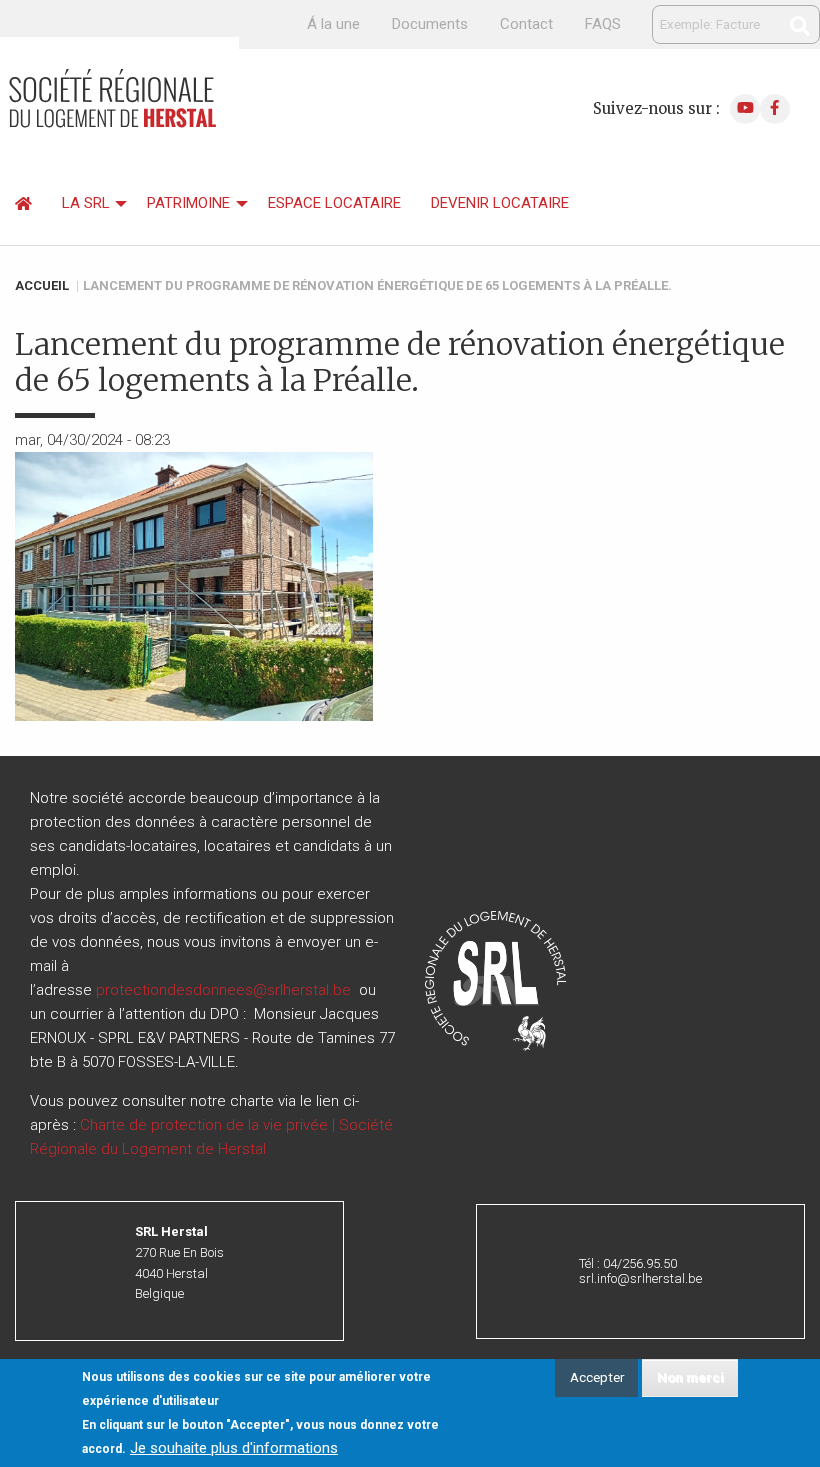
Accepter (597, 1377)
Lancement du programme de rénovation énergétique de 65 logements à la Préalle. (377, 285)
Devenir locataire (500, 203)
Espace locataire (334, 203)
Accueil (42, 285)
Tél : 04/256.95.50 (628, 1263)
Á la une (333, 24)
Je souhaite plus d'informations (234, 1448)
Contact (526, 24)
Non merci (690, 1377)
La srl (86, 203)
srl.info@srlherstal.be (640, 1278)
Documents (430, 24)
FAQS (603, 24)
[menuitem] (23, 204)
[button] (495, 980)
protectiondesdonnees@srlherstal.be (223, 990)
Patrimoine (188, 203)
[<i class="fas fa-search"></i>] (800, 26)
